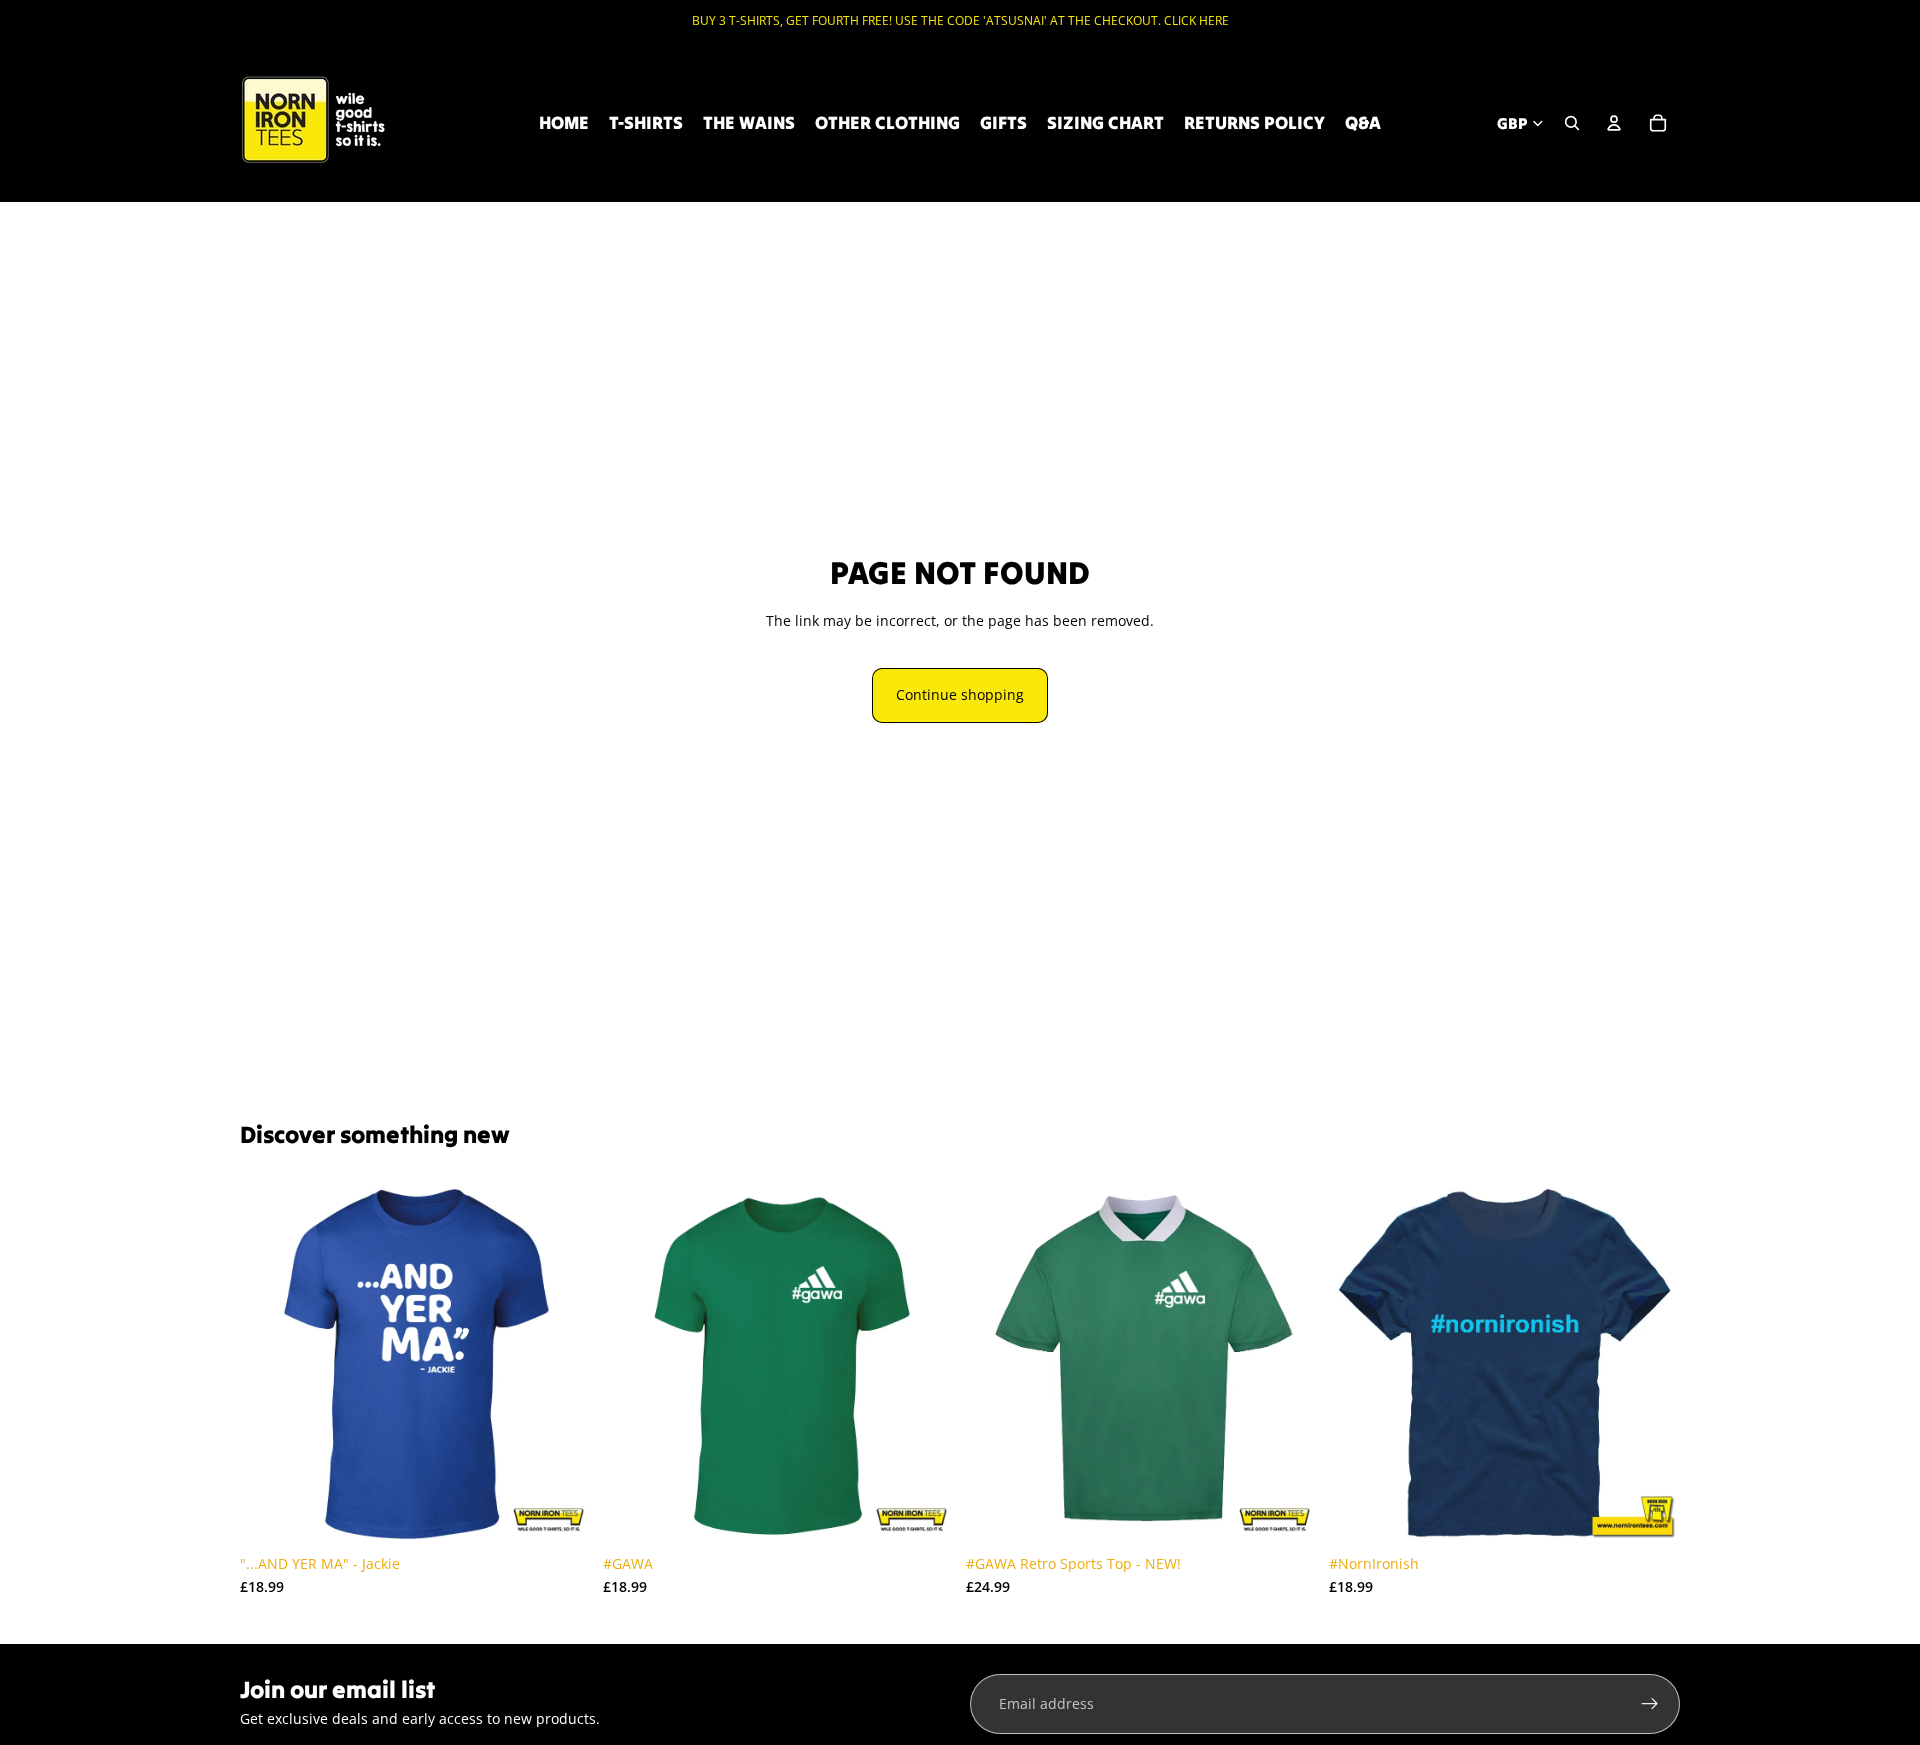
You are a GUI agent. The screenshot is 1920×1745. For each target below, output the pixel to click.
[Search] (1572, 123)
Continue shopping (960, 694)
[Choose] (560, 1514)
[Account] (1614, 123)
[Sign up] (1650, 1704)
